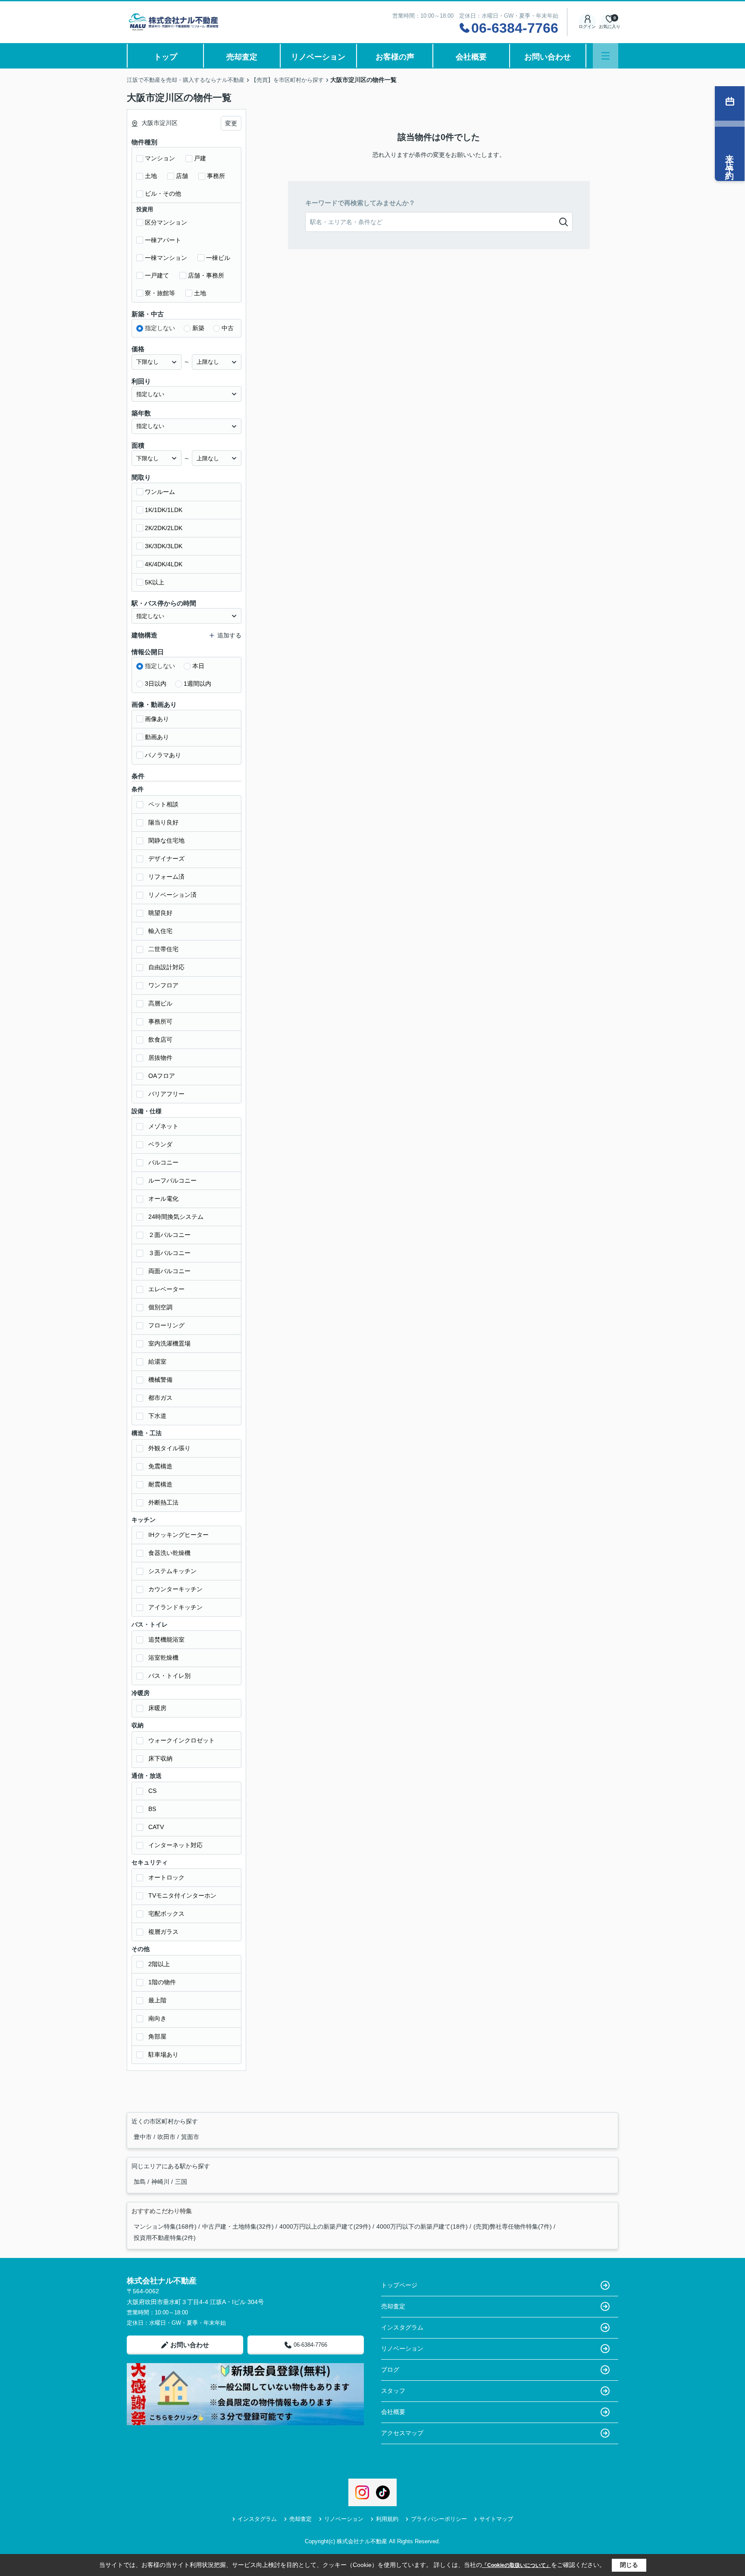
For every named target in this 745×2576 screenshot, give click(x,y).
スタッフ (393, 2391)
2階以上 (159, 1964)
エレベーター (166, 1289)
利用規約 (387, 2519)
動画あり (157, 737)
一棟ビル (218, 258)
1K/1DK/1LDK (164, 510)
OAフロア (162, 1076)
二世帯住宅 (163, 949)
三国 (181, 2182)
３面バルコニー (169, 1253)
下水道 (157, 1416)
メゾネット (163, 1126)
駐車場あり (163, 2055)
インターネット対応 (175, 1845)
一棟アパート (163, 240)
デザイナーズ (166, 859)
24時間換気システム (176, 1217)
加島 (141, 2182)
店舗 (182, 176)
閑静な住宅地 (166, 840)
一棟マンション (166, 258)
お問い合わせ (548, 57)
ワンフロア (163, 985)
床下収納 (160, 1758)
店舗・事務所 (206, 275)
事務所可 (160, 1021)
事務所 (216, 176)
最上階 (157, 2000)
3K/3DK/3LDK (164, 546)
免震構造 (160, 1466)
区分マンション (166, 222)
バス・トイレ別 (169, 1676)
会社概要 (471, 57)
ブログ (390, 2370)
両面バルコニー (169, 1271)
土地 (151, 176)
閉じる (629, 2565)
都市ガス (160, 1398)
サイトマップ (496, 2519)
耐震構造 (160, 1484)
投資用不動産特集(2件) (165, 2238)
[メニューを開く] (606, 56)
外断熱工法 (163, 1502)
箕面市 (190, 2137)
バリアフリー (166, 1094)
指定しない (160, 328)
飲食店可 (160, 1040)
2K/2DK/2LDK (164, 528)
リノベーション (318, 57)
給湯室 (157, 1361)
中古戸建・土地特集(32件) (238, 2226)
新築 (198, 328)
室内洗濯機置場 (169, 1343)
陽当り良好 (163, 822)
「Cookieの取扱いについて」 (516, 2565)
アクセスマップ (402, 2433)
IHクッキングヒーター (178, 1535)
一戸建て (157, 275)
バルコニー (163, 1162)
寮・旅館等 (160, 293)
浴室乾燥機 (163, 1658)
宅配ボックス (166, 1914)
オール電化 (163, 1199)
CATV (156, 1827)
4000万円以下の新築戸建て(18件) (422, 2226)
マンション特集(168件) (165, 2226)
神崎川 (161, 2182)
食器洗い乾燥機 (169, 1553)
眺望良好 (160, 913)
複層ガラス (163, 1932)
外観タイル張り (169, 1448)
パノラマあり (163, 755)
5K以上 (155, 582)
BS (152, 1809)
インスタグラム (402, 2327)
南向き (157, 2018)
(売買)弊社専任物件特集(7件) (513, 2226)
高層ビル (160, 1003)
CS (152, 1791)
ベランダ (160, 1144)
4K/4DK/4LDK (164, 564)
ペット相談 (163, 804)
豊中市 (144, 2137)
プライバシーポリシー (439, 2519)
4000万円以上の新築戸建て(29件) (325, 2226)
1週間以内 (197, 684)
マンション (160, 158)
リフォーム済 (166, 877)
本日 (198, 666)
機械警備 (160, 1380)
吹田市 (167, 2137)
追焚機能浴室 (166, 1639)
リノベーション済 (172, 895)
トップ (166, 57)
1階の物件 (162, 1982)
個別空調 (160, 1307)
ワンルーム (160, 492)
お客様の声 (395, 57)
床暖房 (157, 1708)
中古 (228, 328)
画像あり (157, 719)
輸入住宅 (160, 931)
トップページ (399, 2285)
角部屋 (157, 2036)
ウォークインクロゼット (182, 1740)
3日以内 (156, 684)
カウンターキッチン (175, 1589)
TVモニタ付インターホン (182, 1895)
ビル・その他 (163, 194)
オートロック (166, 1877)
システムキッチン (172, 1571)
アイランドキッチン (175, 1607)
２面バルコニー (169, 1235)
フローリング (166, 1325)
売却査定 (242, 57)
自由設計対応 (166, 967)
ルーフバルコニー (172, 1180)
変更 (231, 123)
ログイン (587, 27)
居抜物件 (160, 1058)
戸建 (200, 158)
